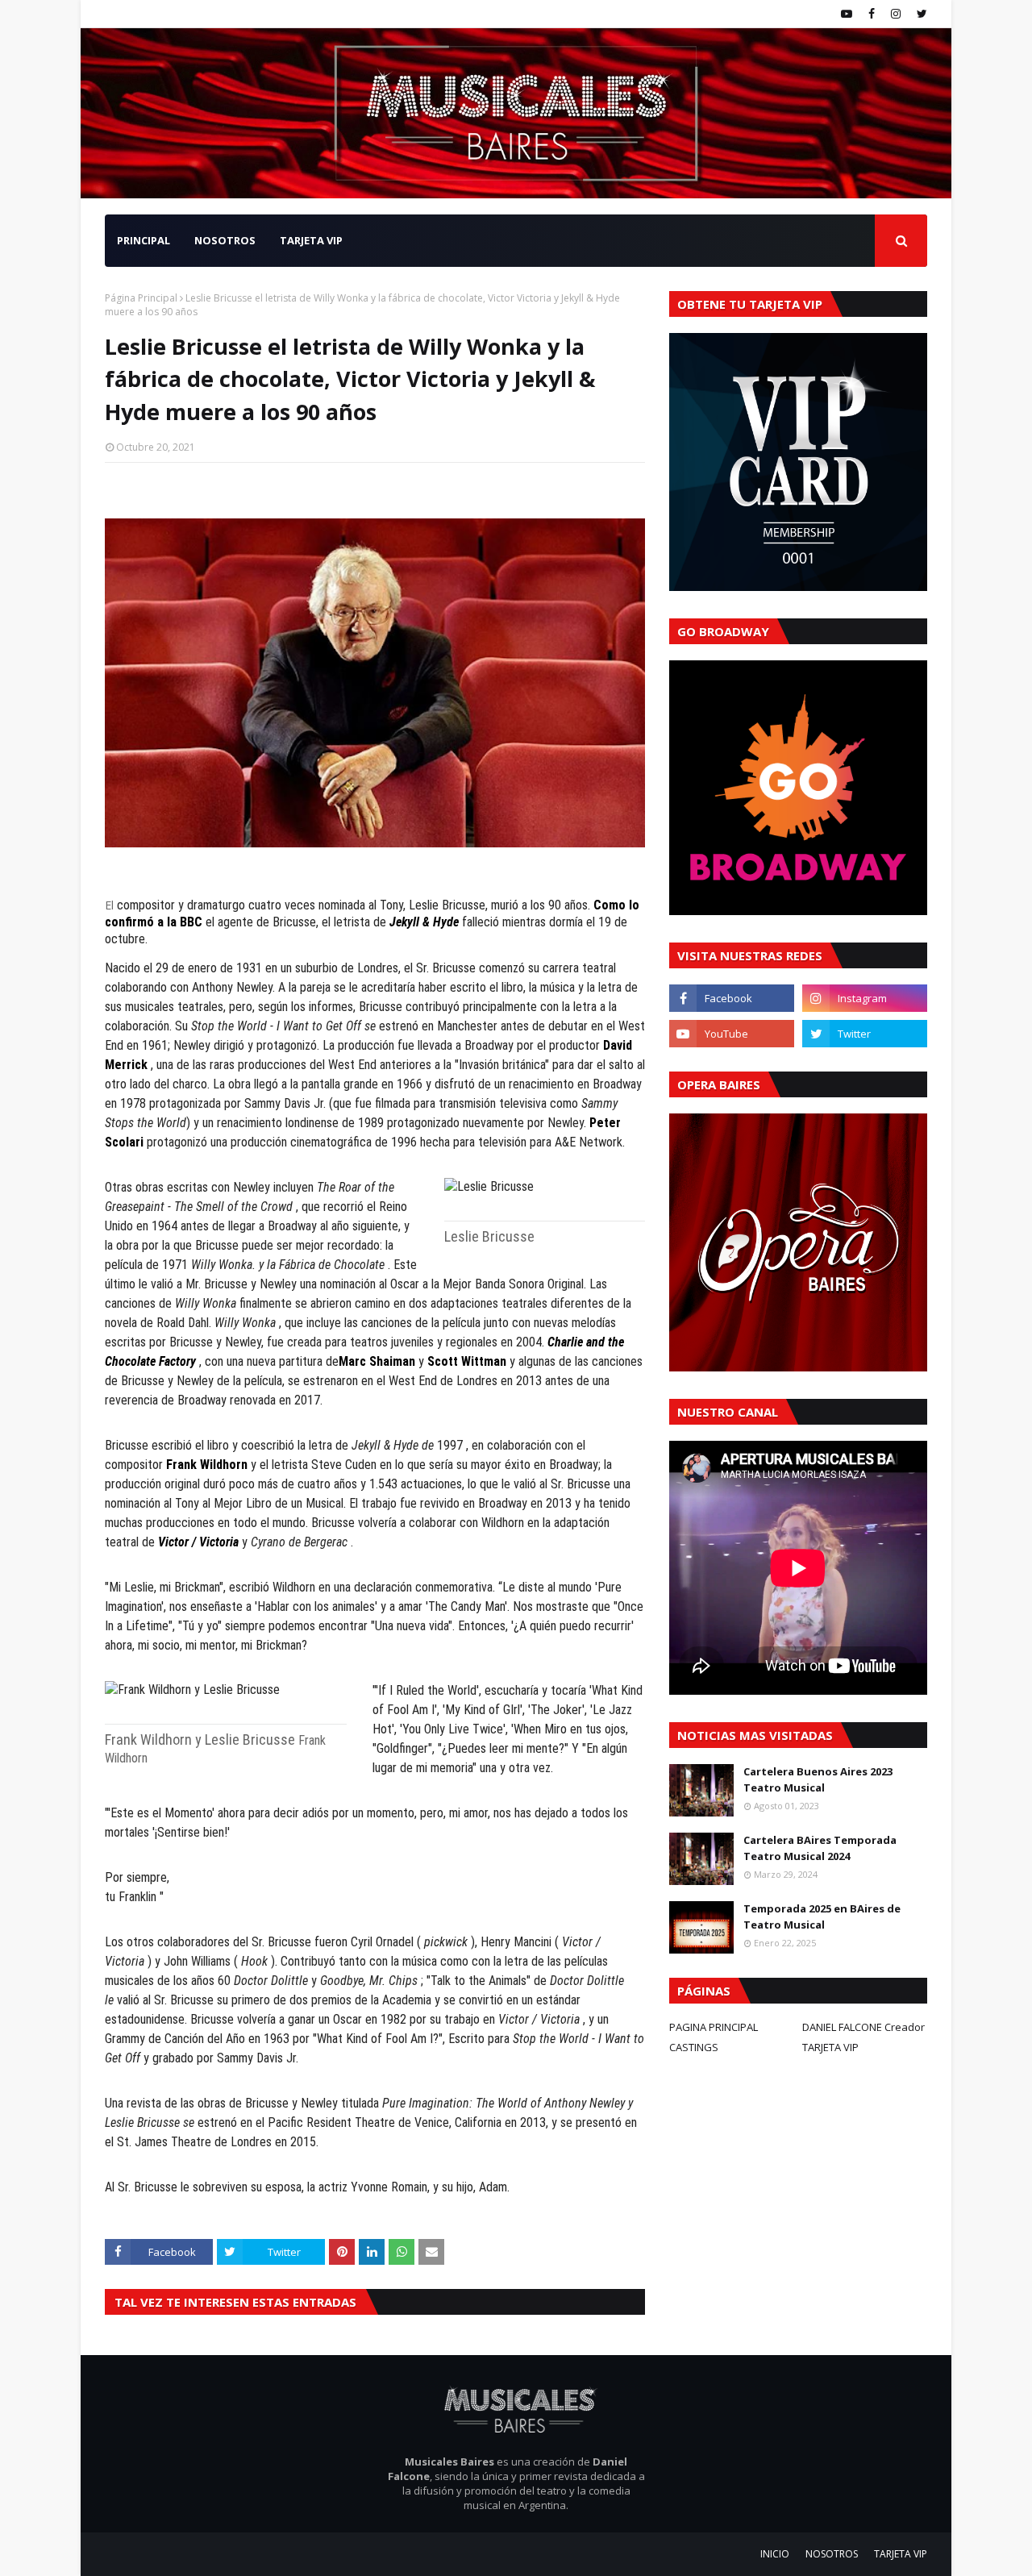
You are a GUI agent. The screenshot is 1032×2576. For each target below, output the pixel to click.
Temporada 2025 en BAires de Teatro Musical (822, 1916)
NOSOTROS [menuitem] (225, 240)
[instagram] (896, 14)
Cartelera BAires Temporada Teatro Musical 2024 (820, 1848)
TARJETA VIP (830, 2047)
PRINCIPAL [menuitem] (144, 240)
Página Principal (141, 298)
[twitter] (920, 14)
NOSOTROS (832, 2554)
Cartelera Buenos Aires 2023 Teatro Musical (818, 1779)
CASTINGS (694, 2047)
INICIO (775, 2554)
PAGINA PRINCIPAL (714, 2027)
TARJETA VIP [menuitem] (311, 240)
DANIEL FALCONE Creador (863, 2027)
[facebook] (872, 14)
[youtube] (847, 14)
